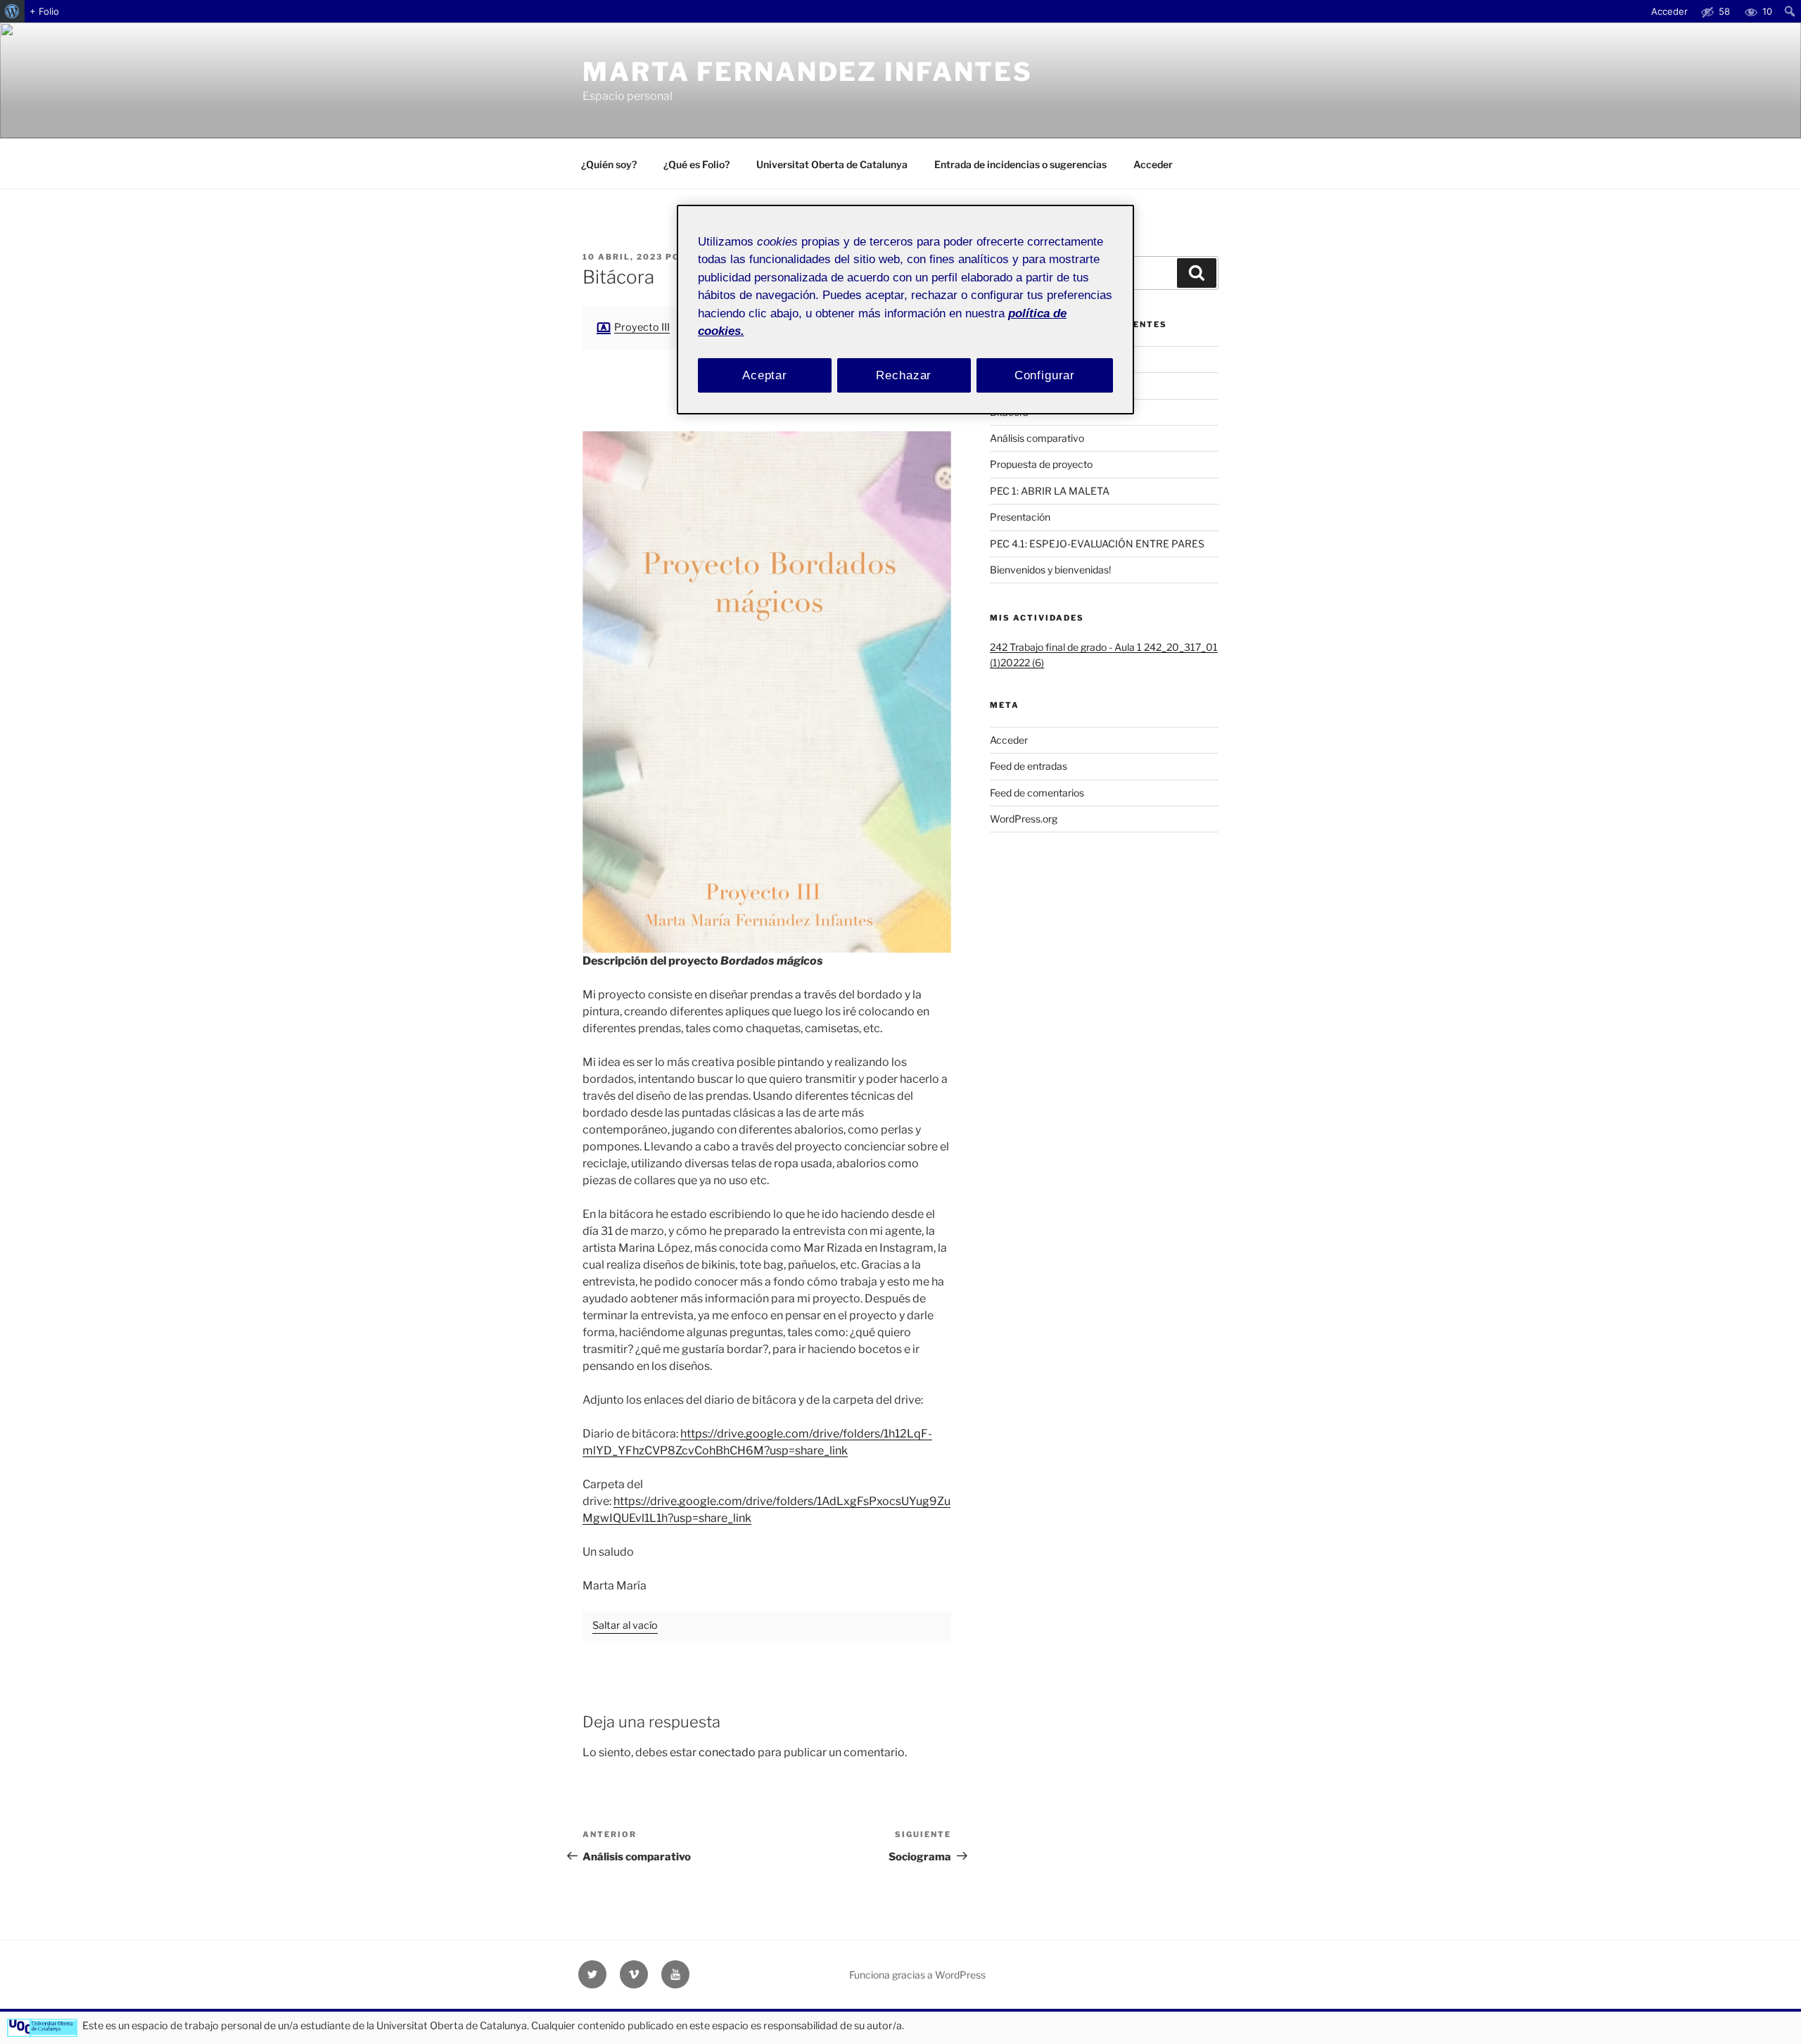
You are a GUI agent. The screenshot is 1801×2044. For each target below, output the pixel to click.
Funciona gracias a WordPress (917, 1975)
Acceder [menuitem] (1669, 11)
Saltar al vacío (625, 1625)
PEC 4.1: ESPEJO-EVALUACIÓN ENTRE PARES (1097, 544)
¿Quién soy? (609, 164)
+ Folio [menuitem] (44, 11)
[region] (905, 310)
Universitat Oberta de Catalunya (832, 164)
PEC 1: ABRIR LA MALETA (1050, 491)
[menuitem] (12, 11)
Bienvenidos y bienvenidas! (1050, 570)
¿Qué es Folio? (696, 164)
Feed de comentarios (1037, 793)
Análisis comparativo (1037, 438)
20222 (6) (1022, 662)
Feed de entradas (1029, 766)
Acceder (1153, 164)
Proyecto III (642, 327)
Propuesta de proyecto (1041, 464)
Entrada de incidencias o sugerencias (1020, 164)
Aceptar (765, 375)
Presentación (1020, 517)
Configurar (1045, 375)
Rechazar (904, 375)
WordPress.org (1024, 819)
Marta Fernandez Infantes (808, 72)
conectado (727, 1752)
